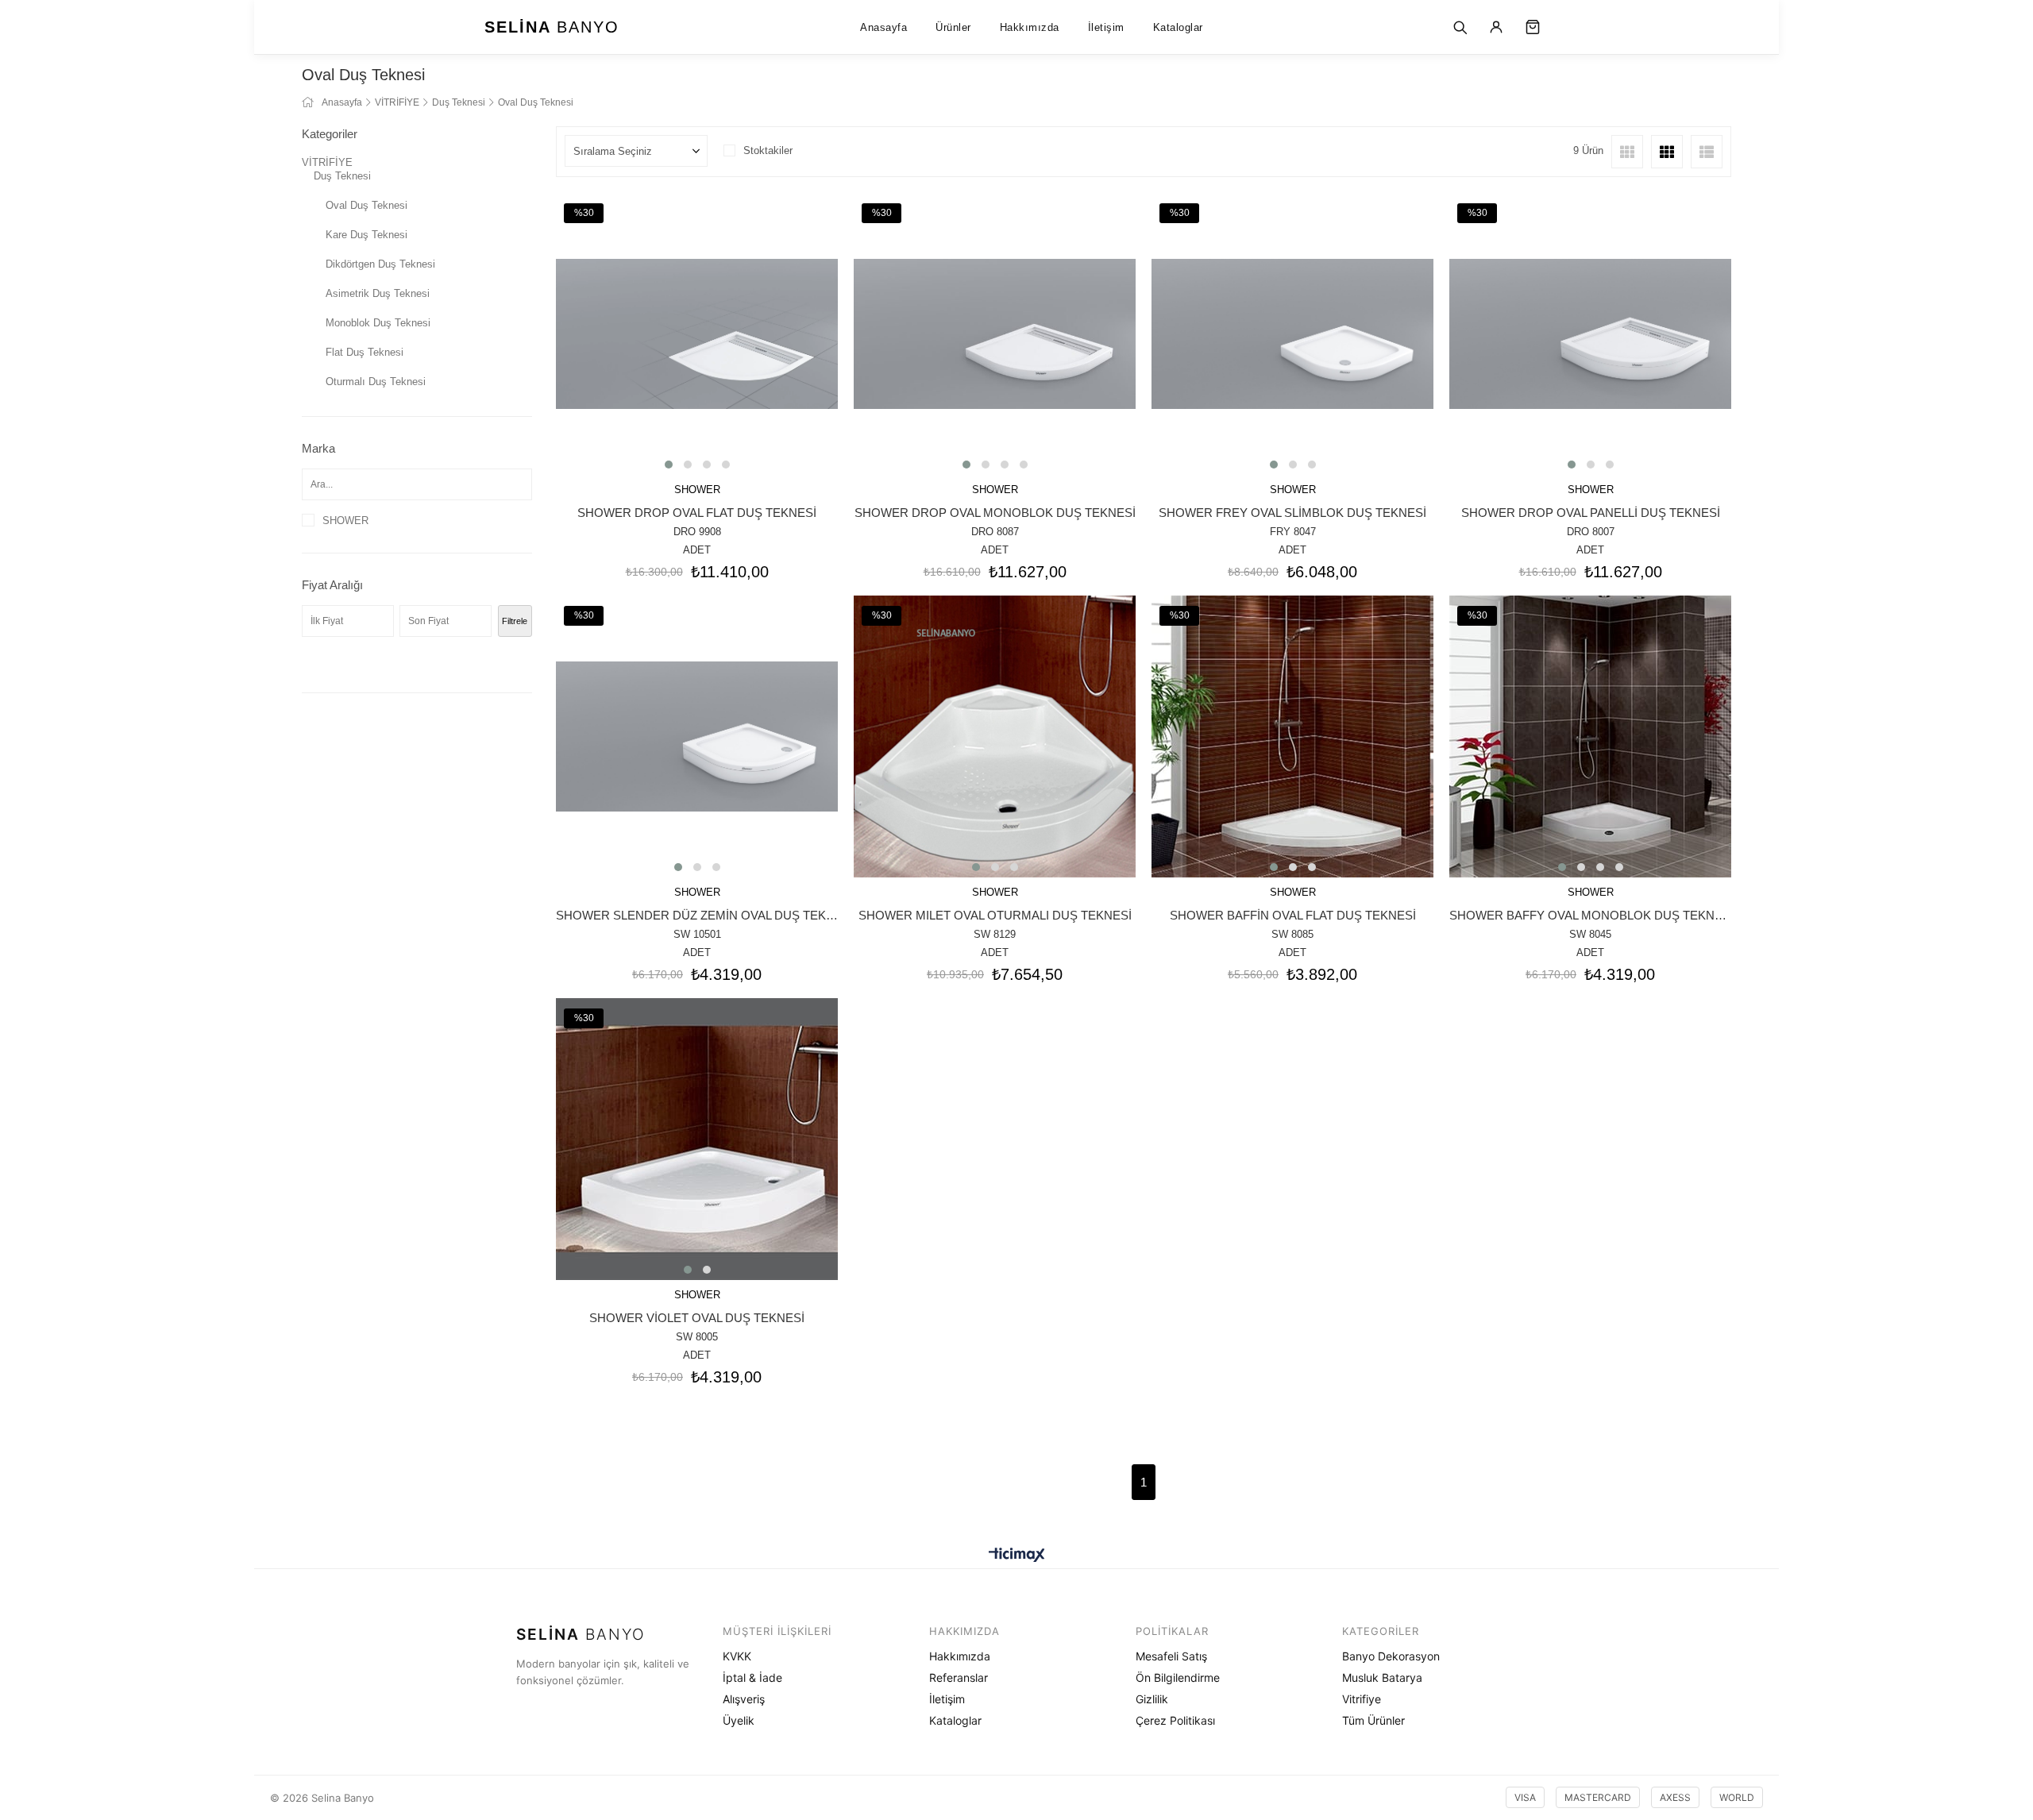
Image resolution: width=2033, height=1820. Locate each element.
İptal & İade (752, 1677)
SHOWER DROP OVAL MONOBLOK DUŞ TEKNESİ (995, 513)
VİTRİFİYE (327, 162)
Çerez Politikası (1175, 1720)
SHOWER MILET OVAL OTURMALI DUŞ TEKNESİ (995, 915)
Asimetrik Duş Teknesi (378, 293)
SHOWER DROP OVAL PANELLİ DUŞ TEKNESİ (1591, 513)
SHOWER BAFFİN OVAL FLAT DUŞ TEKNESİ (1293, 915)
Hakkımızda (1030, 27)
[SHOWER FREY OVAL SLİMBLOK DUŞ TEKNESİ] (1292, 334)
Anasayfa (883, 27)
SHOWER (345, 521)
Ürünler (953, 27)
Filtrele (515, 621)
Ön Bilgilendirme (1178, 1677)
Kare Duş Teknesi (366, 235)
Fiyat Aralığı (332, 585)
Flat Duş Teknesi (365, 352)
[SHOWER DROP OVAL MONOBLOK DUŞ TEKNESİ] (995, 334)
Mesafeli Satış (1171, 1656)
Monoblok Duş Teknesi (378, 323)
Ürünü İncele (719, 409)
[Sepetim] (1533, 27)
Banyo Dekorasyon (1391, 1656)
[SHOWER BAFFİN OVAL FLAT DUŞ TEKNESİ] (1292, 736)
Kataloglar (1178, 27)
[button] (669, 465)
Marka (318, 448)
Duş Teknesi (342, 176)
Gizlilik (1152, 1699)
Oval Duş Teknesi (366, 205)
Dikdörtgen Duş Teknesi (380, 264)
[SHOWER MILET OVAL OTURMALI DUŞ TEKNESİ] (995, 736)
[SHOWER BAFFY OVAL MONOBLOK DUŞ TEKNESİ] (1590, 736)
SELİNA (552, 27)
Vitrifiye (1362, 1699)
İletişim (1106, 27)
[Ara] (1460, 27)
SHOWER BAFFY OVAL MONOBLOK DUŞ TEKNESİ (1590, 915)
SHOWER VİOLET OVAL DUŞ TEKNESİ (697, 1318)
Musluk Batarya (1382, 1677)
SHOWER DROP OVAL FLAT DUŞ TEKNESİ (697, 513)
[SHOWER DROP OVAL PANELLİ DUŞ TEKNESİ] (1590, 334)
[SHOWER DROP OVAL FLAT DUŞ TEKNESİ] (697, 334)
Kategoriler (330, 134)
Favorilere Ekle (675, 409)
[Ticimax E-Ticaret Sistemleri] (1017, 1556)
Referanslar (959, 1677)
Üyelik (739, 1720)
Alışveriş (744, 1699)
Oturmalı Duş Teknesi (376, 382)
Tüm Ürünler (1373, 1720)
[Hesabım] (1496, 27)
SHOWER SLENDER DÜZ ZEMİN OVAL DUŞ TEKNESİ (697, 915)
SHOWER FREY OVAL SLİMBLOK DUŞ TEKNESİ (1292, 513)
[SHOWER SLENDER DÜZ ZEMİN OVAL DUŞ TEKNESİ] (697, 736)
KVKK (737, 1656)
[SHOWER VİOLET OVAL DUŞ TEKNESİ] (697, 1139)
